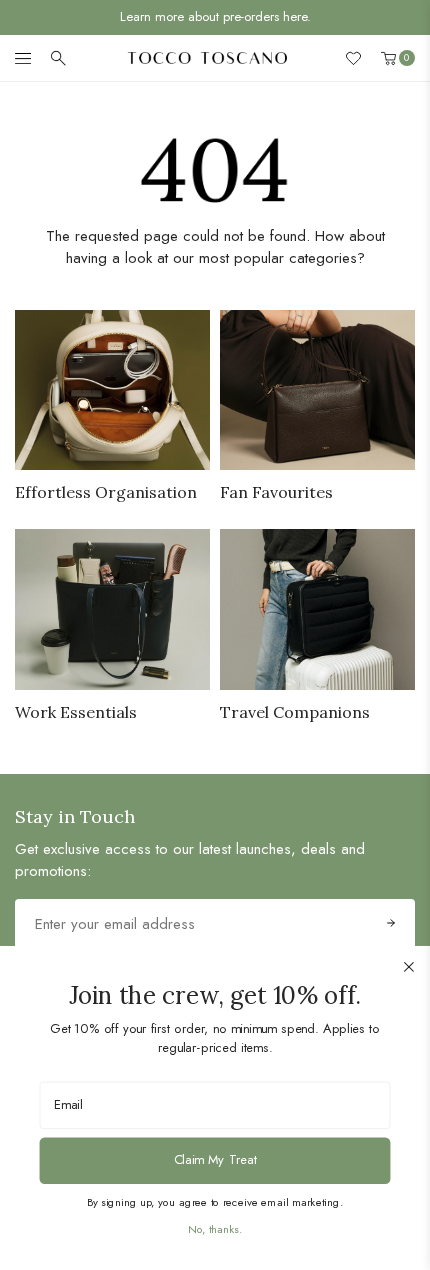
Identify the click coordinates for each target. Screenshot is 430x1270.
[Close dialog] (409, 967)
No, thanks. (215, 1229)
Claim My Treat (215, 1159)
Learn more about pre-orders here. (215, 16)
